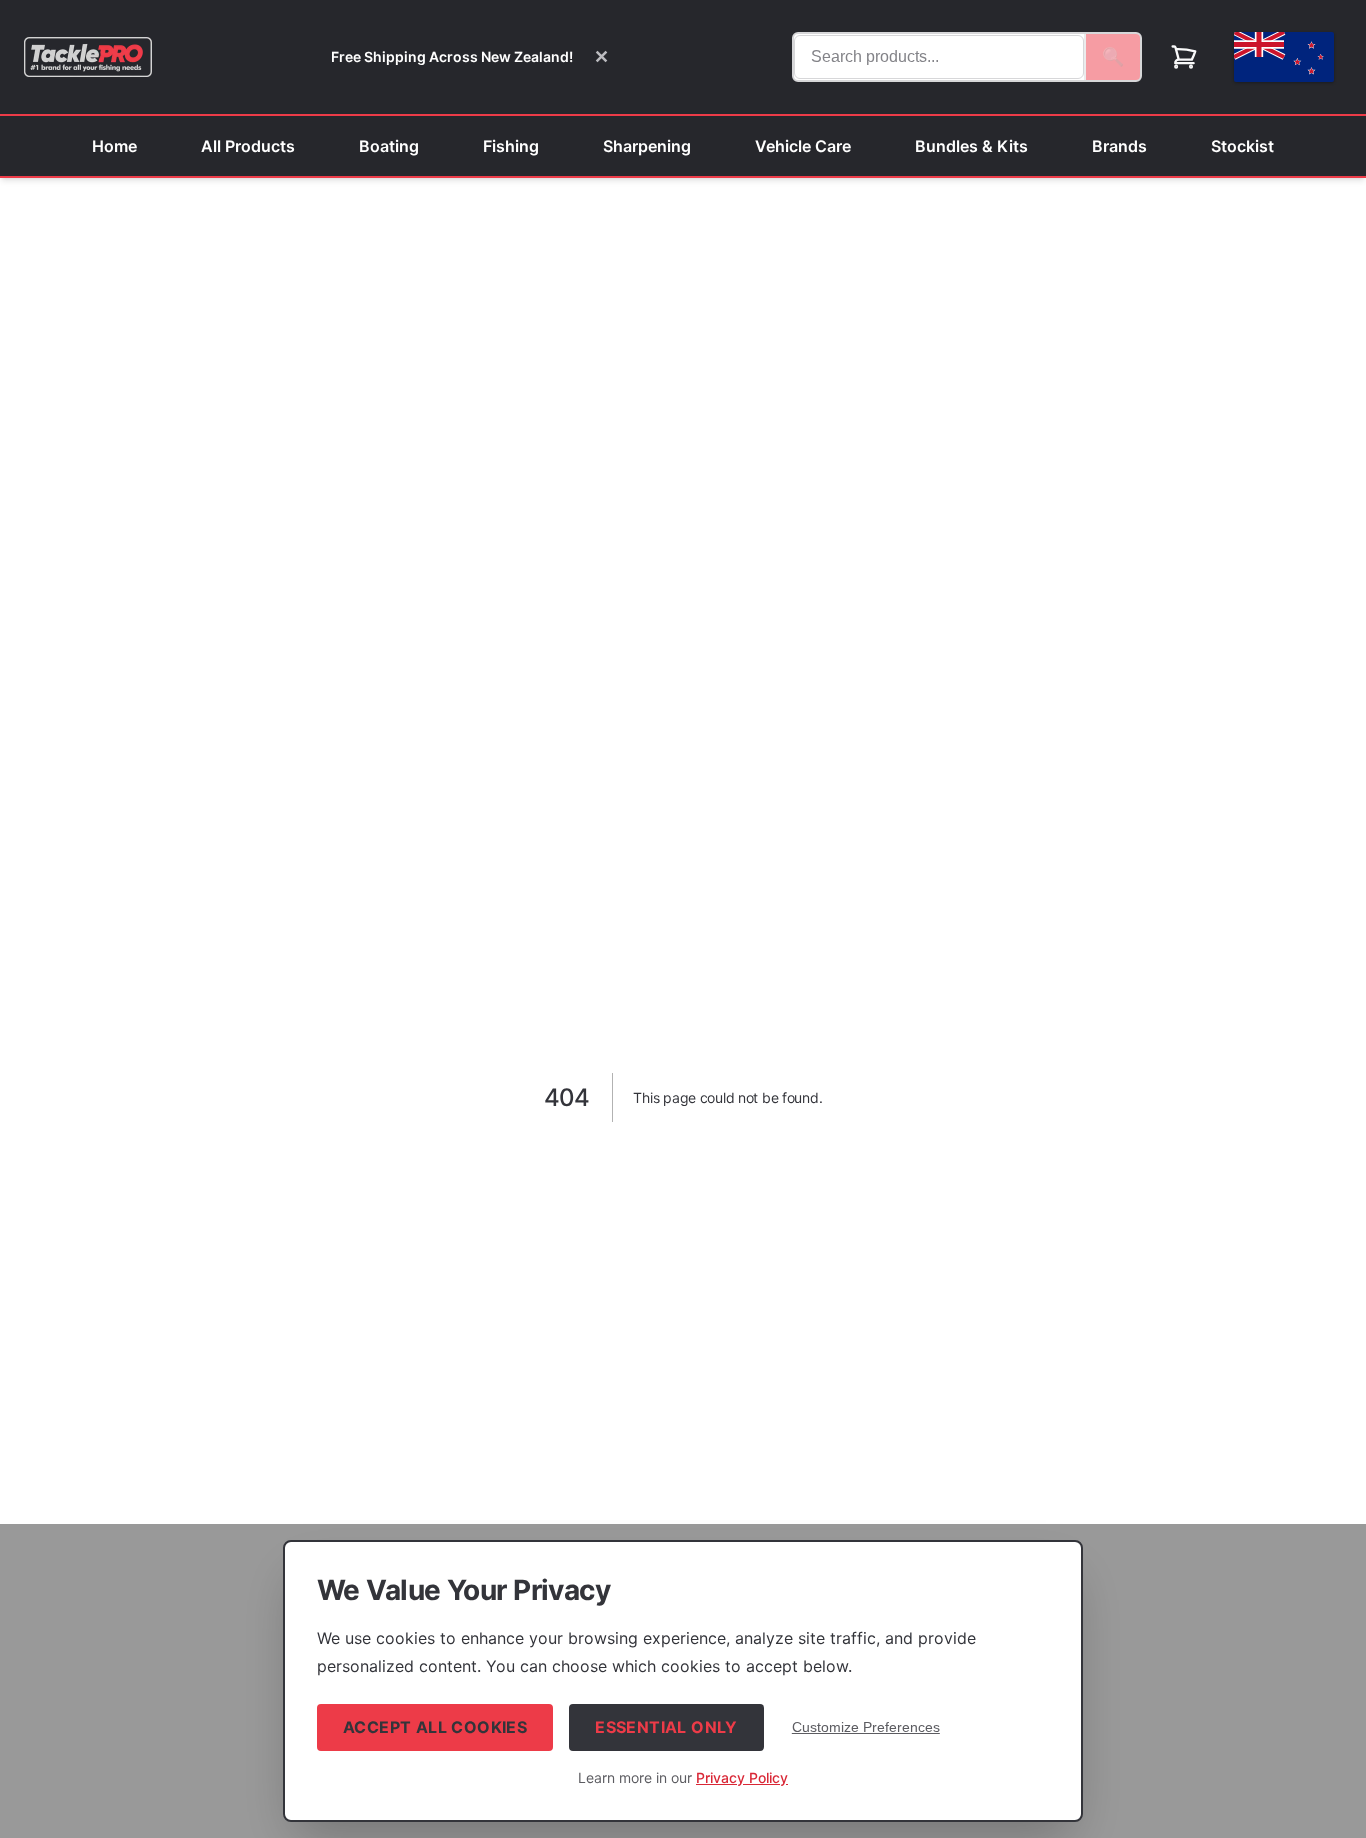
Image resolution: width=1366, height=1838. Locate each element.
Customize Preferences (866, 1727)
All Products (248, 146)
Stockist (1242, 146)
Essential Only (666, 1727)
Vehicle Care (803, 146)
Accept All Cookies (435, 1727)
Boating (389, 146)
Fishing (511, 146)
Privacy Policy (742, 1777)
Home (114, 146)
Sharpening (647, 146)
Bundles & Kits (971, 146)
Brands (1119, 146)
